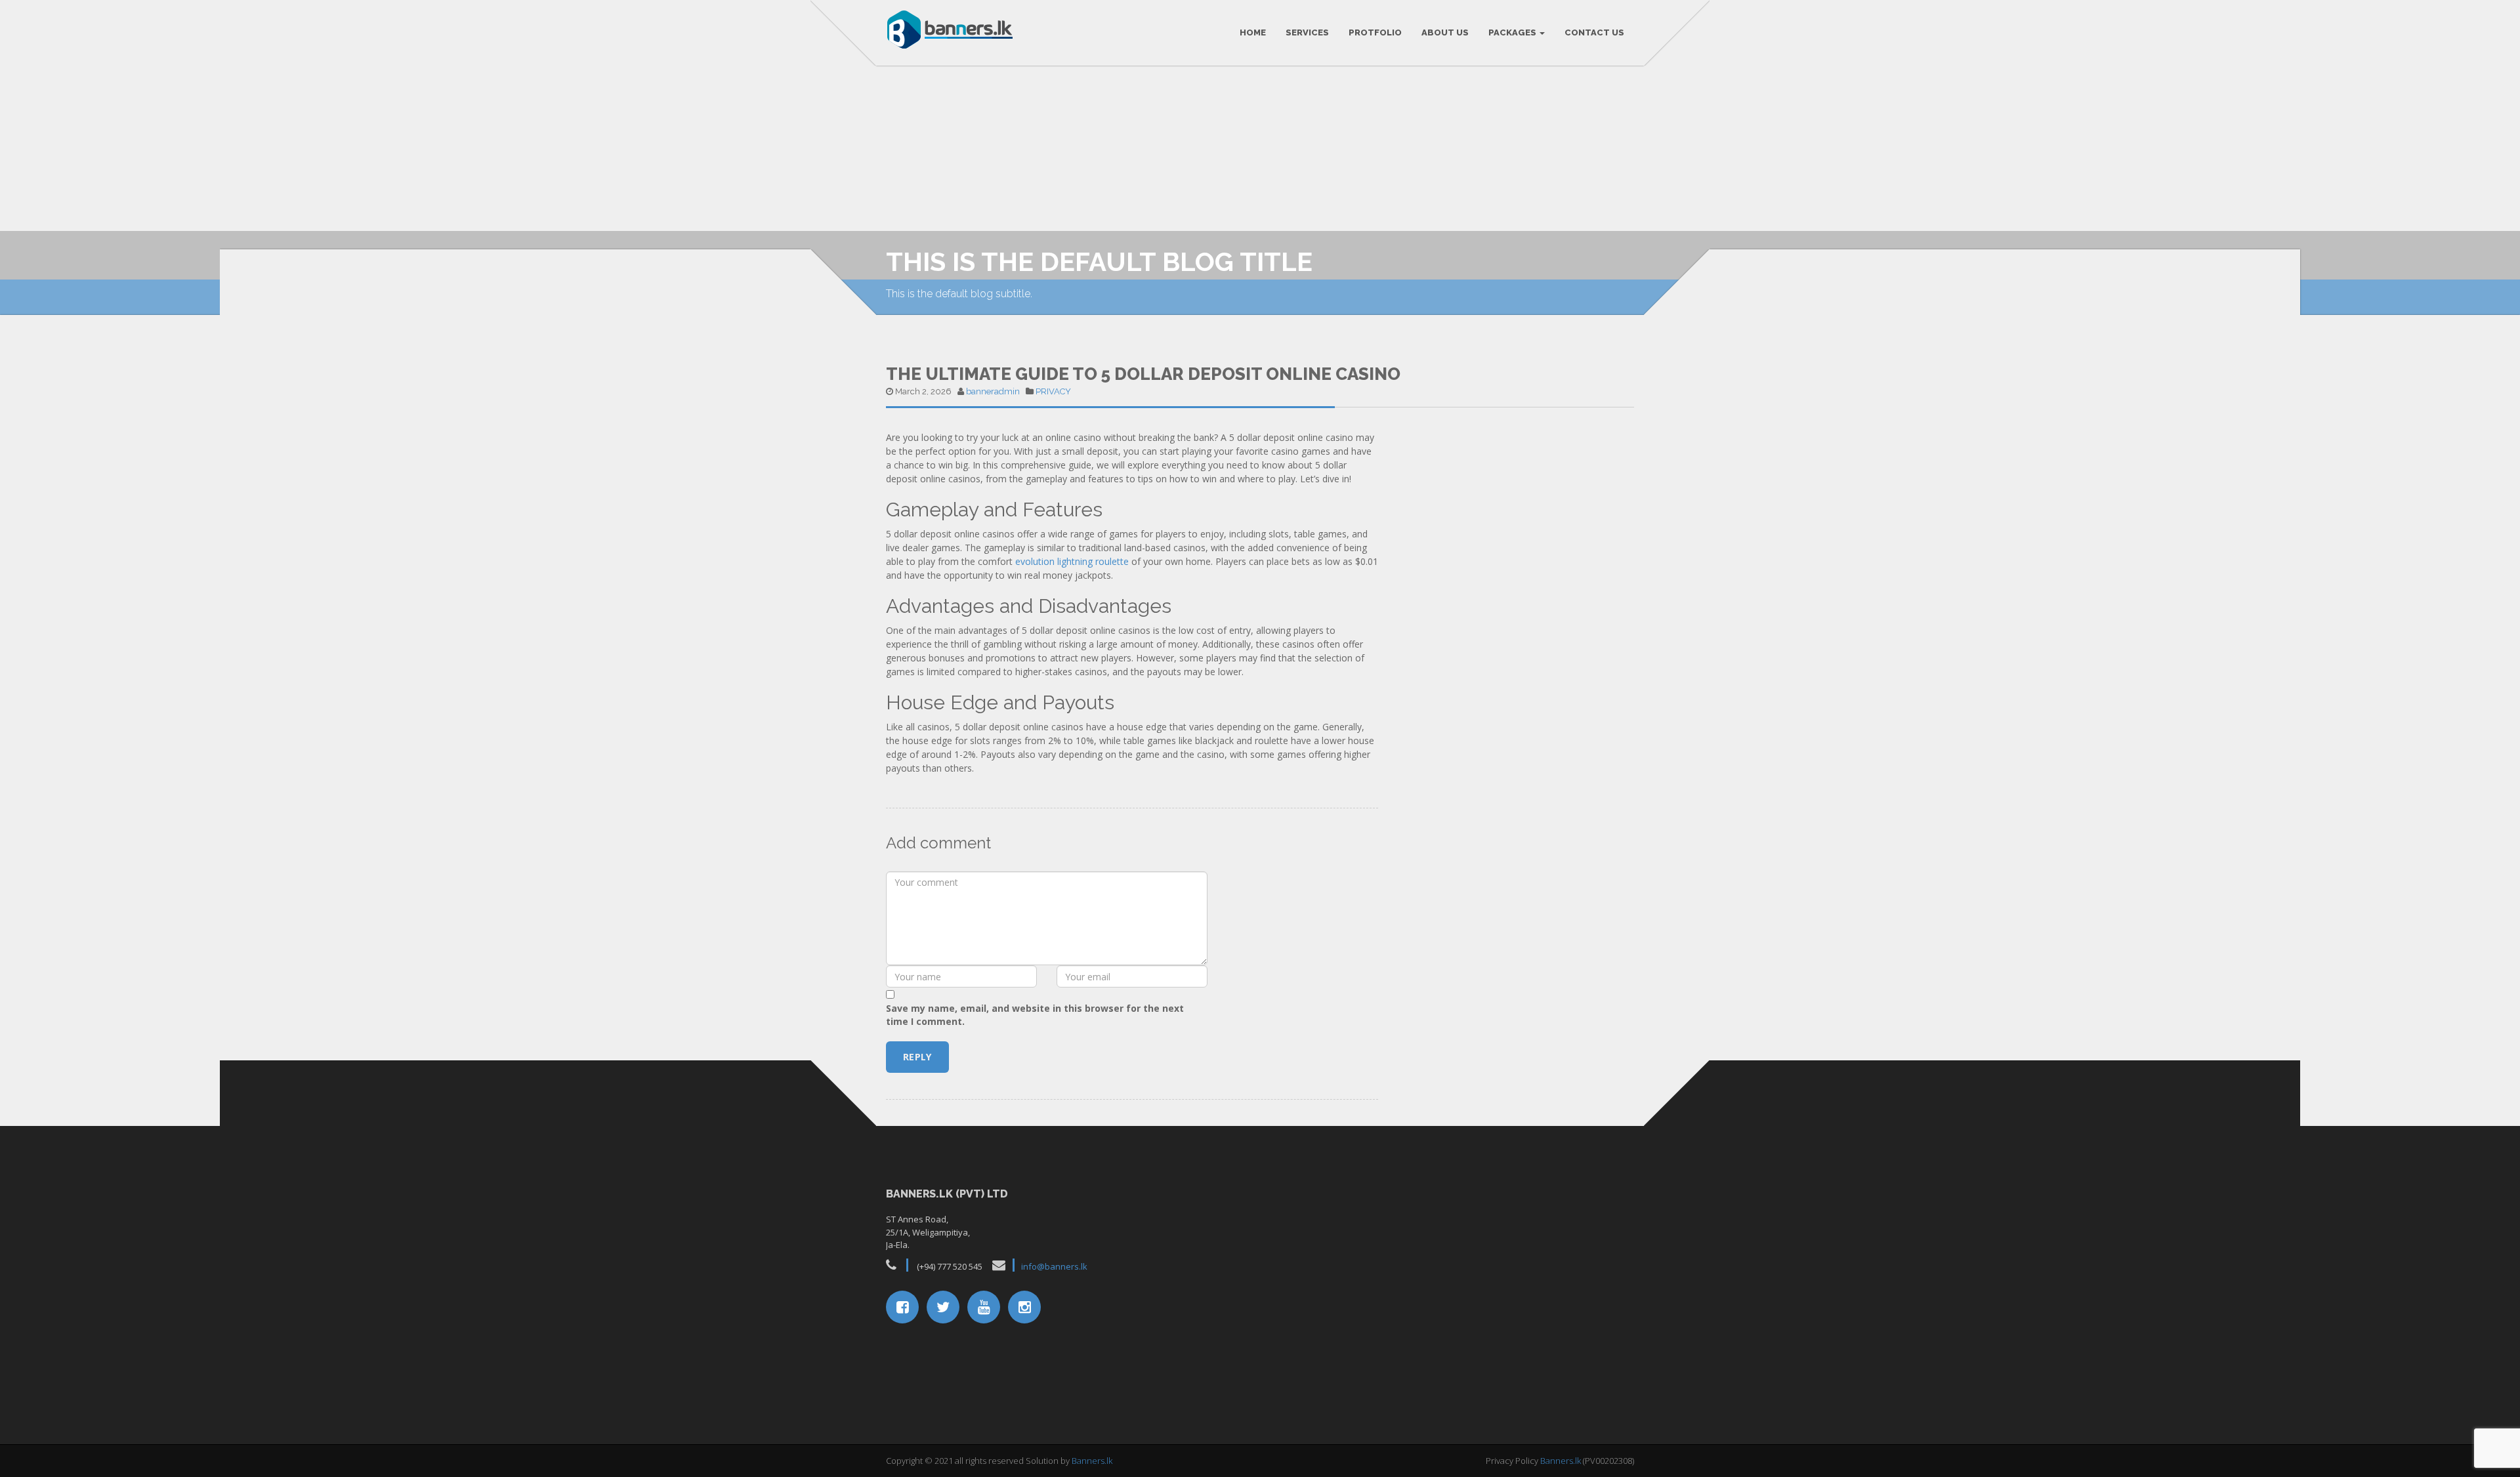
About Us (1445, 32)
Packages (1513, 32)
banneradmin (993, 391)
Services (1307, 32)
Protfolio (1375, 32)
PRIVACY (1053, 391)
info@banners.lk (1054, 1266)
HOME (1253, 32)
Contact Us (1594, 32)
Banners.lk (1092, 1461)
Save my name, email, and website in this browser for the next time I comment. (1035, 1015)
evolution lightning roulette (1072, 561)
